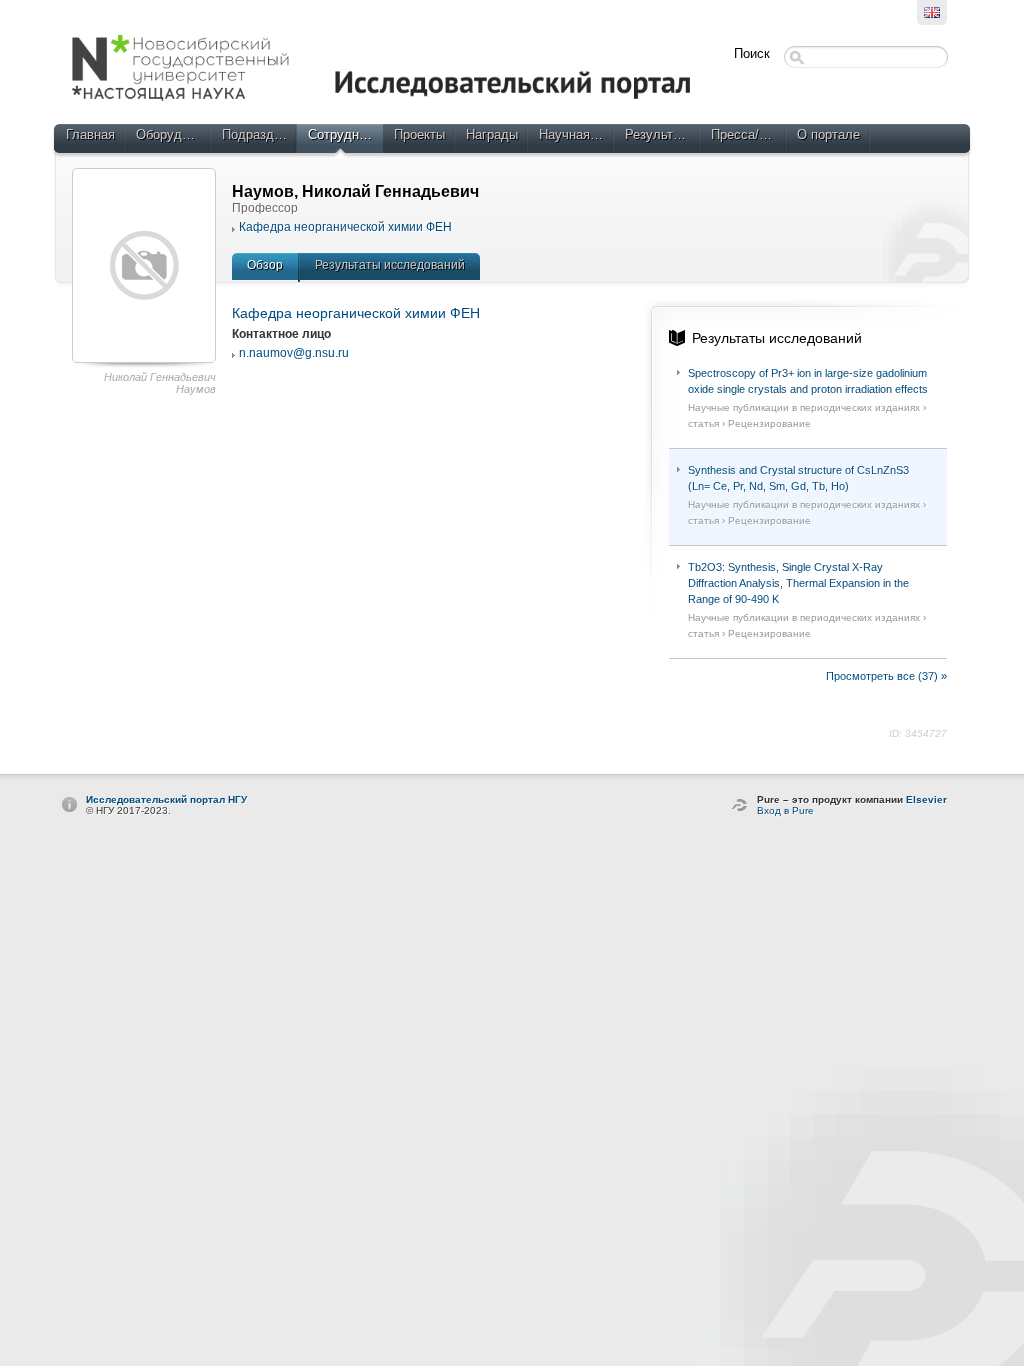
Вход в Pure (785, 810)
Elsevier (926, 799)
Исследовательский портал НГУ (166, 799)
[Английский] (932, 12)
